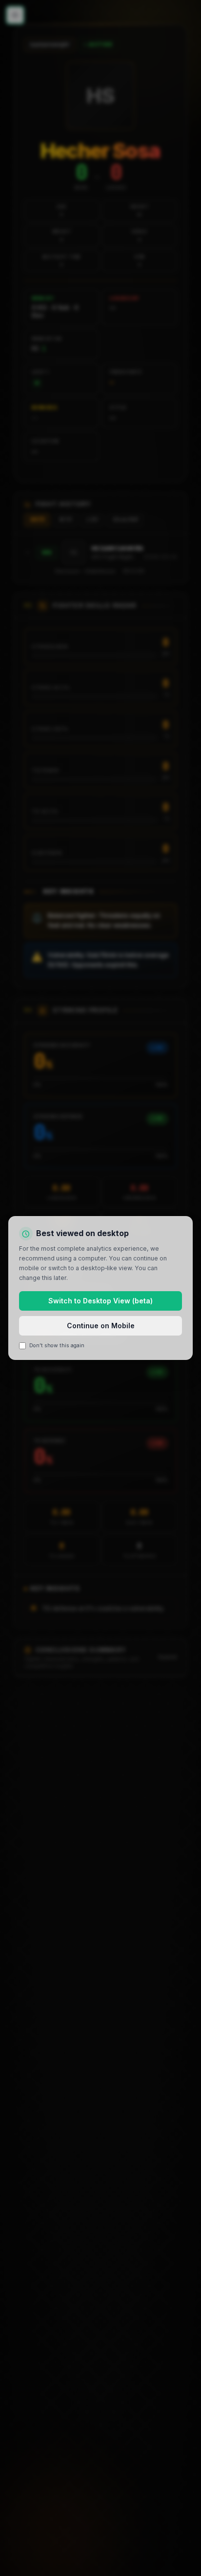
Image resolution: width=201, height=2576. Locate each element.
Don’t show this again (57, 1346)
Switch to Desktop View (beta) (100, 1301)
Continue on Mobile (101, 1326)
